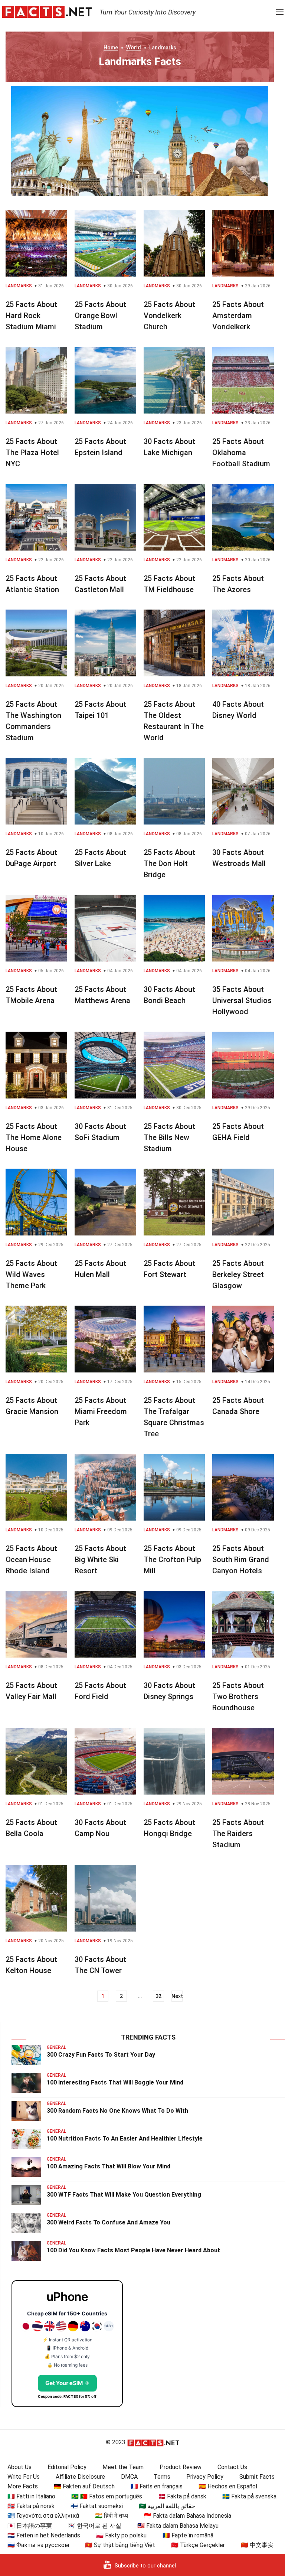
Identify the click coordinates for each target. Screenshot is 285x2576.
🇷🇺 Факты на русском (38, 2545)
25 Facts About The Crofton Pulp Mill (172, 1560)
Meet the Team (123, 2467)
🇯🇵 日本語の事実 (30, 2526)
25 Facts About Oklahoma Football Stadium (241, 453)
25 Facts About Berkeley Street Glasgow (238, 1274)
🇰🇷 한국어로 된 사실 (95, 2526)
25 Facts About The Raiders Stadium (238, 1834)
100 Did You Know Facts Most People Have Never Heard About (133, 2250)
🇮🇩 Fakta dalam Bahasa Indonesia (188, 2516)
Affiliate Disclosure (80, 2477)
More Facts (23, 2486)
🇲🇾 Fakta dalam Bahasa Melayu (178, 2526)
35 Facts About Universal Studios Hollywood (242, 1000)
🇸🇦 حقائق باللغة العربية (167, 2506)
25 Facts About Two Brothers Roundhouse (238, 1697)
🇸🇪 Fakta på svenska (249, 2496)
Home (111, 48)
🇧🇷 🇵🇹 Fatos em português (107, 2496)
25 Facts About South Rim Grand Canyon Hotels (241, 1560)
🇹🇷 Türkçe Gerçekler (198, 2545)
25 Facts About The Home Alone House (34, 1137)
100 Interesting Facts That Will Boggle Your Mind (115, 2082)
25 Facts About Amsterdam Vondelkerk (238, 316)
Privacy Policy (205, 2477)
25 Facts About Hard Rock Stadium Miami (31, 316)
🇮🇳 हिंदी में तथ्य (112, 2516)
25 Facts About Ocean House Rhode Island (31, 1560)
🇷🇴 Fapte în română (188, 2535)
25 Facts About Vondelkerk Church (169, 316)
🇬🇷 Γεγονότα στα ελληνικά (43, 2516)
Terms (162, 2477)
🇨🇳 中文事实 (257, 2545)
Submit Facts (257, 2477)
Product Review (181, 2467)
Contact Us (232, 2467)
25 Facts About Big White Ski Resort (100, 1560)
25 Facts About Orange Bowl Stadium (100, 316)
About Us (19, 2467)
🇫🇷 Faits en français (157, 2486)
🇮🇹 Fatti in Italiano (31, 2496)
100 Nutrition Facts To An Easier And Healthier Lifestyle (125, 2138)
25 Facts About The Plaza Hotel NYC (32, 453)
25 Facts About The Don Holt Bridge (169, 863)
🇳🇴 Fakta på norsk (31, 2506)
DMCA (129, 2477)
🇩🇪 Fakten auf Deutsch (84, 2486)
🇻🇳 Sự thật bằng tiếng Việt (120, 2545)
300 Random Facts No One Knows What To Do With (117, 2111)
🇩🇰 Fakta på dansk (182, 2496)
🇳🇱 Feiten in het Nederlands (44, 2535)
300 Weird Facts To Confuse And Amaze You (109, 2222)
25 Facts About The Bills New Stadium (169, 1137)
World (134, 48)
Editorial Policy (67, 2467)
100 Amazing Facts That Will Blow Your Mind (109, 2166)
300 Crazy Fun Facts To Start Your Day (101, 2055)
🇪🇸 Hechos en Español (228, 2486)
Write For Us (24, 2477)
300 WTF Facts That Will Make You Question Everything (124, 2195)
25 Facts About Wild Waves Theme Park (31, 1274)
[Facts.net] (47, 12)
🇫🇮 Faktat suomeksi (97, 2506)
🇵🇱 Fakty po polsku (121, 2535)
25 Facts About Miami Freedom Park (101, 1411)
